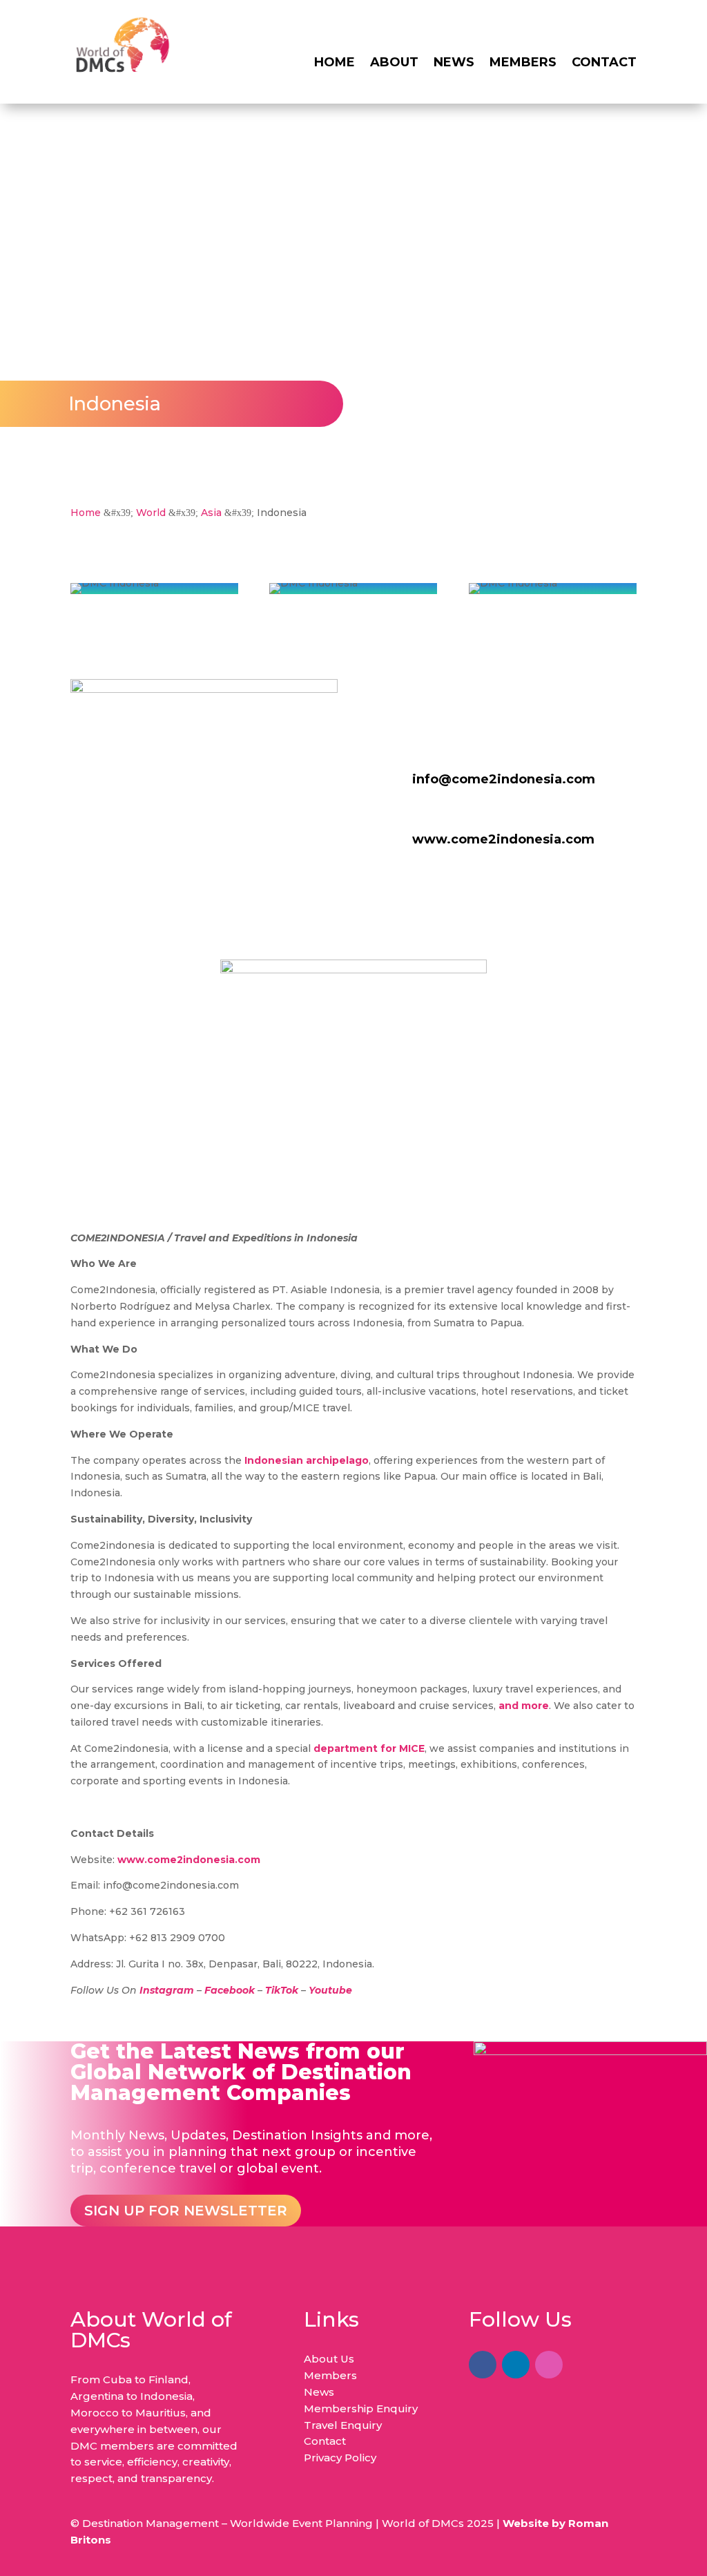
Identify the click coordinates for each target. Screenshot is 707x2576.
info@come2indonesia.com (504, 779)
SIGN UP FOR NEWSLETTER (186, 2211)
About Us (329, 2359)
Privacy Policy (340, 2458)
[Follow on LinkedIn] (516, 2365)
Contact (604, 64)
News (454, 64)
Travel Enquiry (343, 2425)
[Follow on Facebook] (483, 2365)
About (394, 64)
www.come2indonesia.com (503, 839)
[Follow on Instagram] (549, 2365)
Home (335, 64)
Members (523, 64)
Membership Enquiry (361, 2408)
